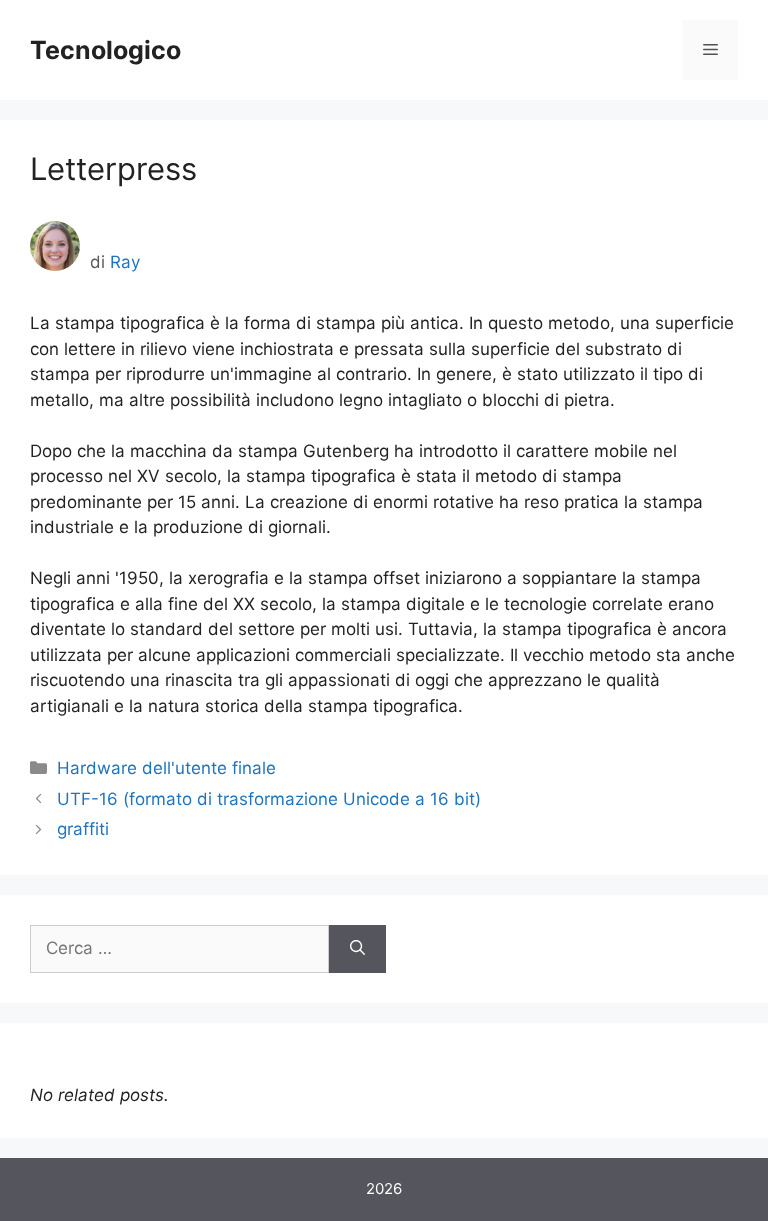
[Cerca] (357, 949)
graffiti (83, 829)
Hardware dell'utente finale (166, 768)
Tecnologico (105, 50)
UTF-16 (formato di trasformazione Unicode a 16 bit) (269, 799)
